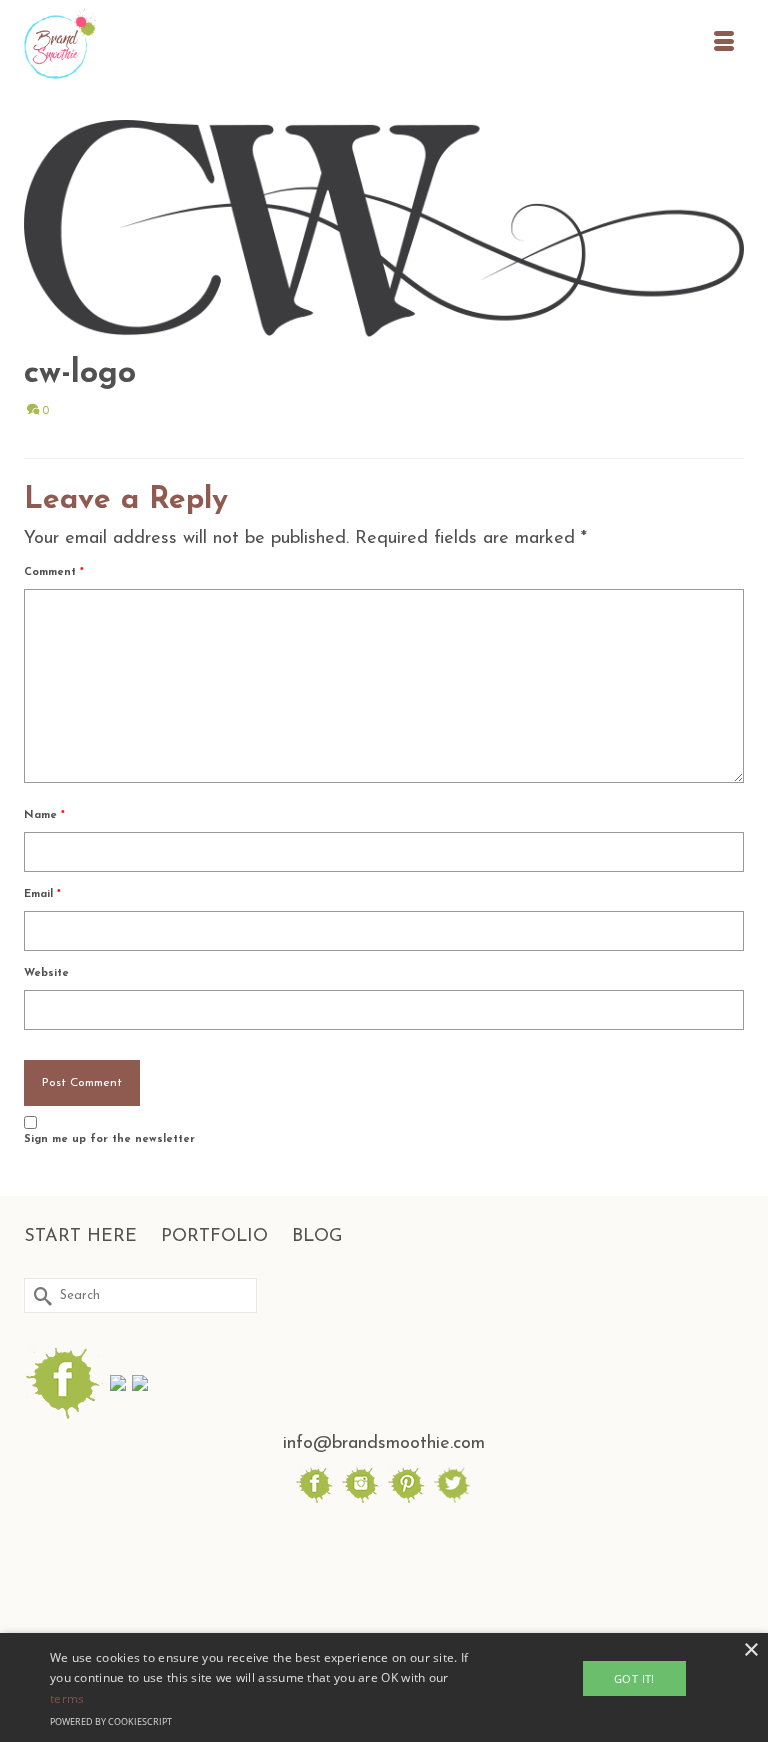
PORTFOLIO (214, 1237)
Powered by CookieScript (111, 1721)
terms (67, 1698)
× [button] (750, 1650)
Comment (54, 572)
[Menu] (724, 45)
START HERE (80, 1237)
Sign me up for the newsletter (109, 1139)
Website (46, 973)
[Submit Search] (39, 1295)
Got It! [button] (634, 1678)
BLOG (317, 1237)
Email (42, 894)
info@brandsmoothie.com (384, 1444)
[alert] (384, 1687)
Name (44, 815)
